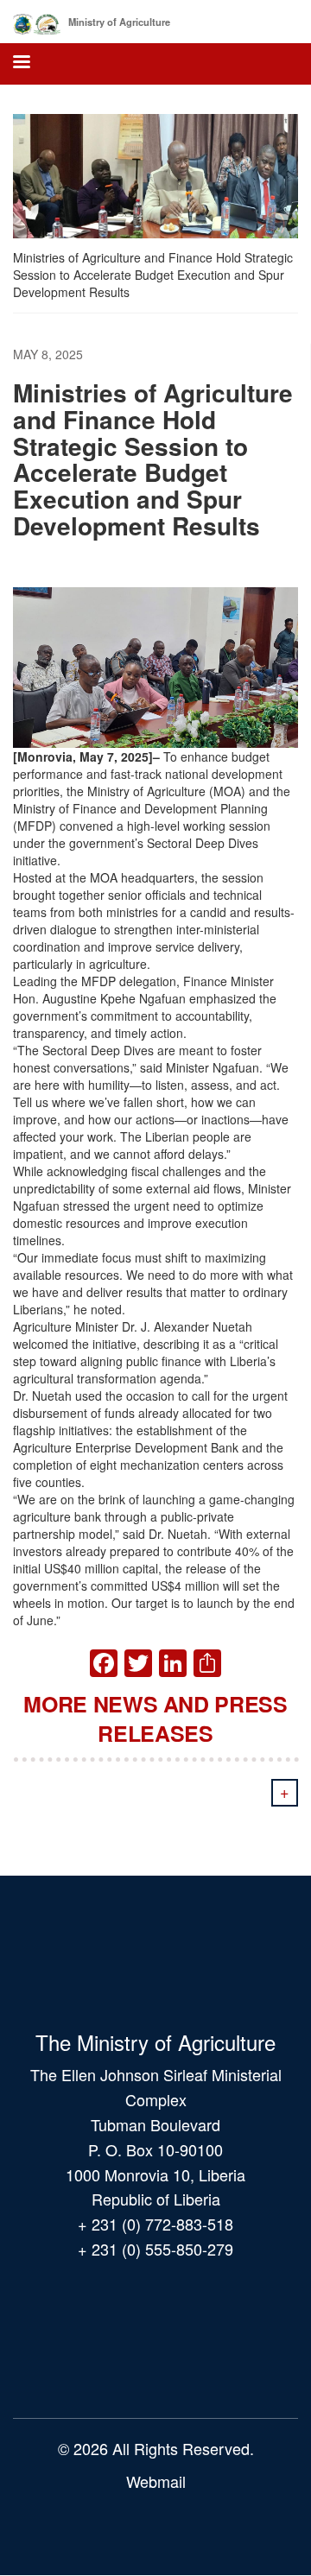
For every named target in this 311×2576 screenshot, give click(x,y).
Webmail (156, 2481)
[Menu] (21, 63)
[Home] (37, 21)
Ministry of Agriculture (119, 22)
